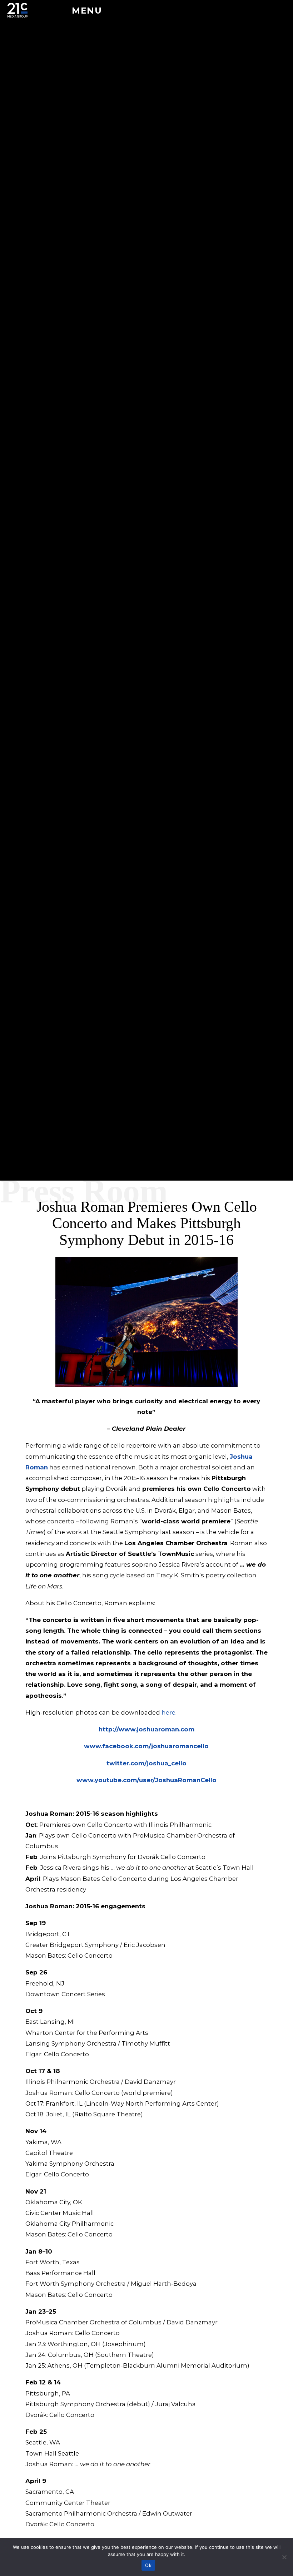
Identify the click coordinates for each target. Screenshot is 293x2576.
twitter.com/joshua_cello (146, 1763)
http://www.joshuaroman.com (146, 1729)
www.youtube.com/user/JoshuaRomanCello (146, 1780)
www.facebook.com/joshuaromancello (146, 1746)
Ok (148, 2565)
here (168, 1712)
